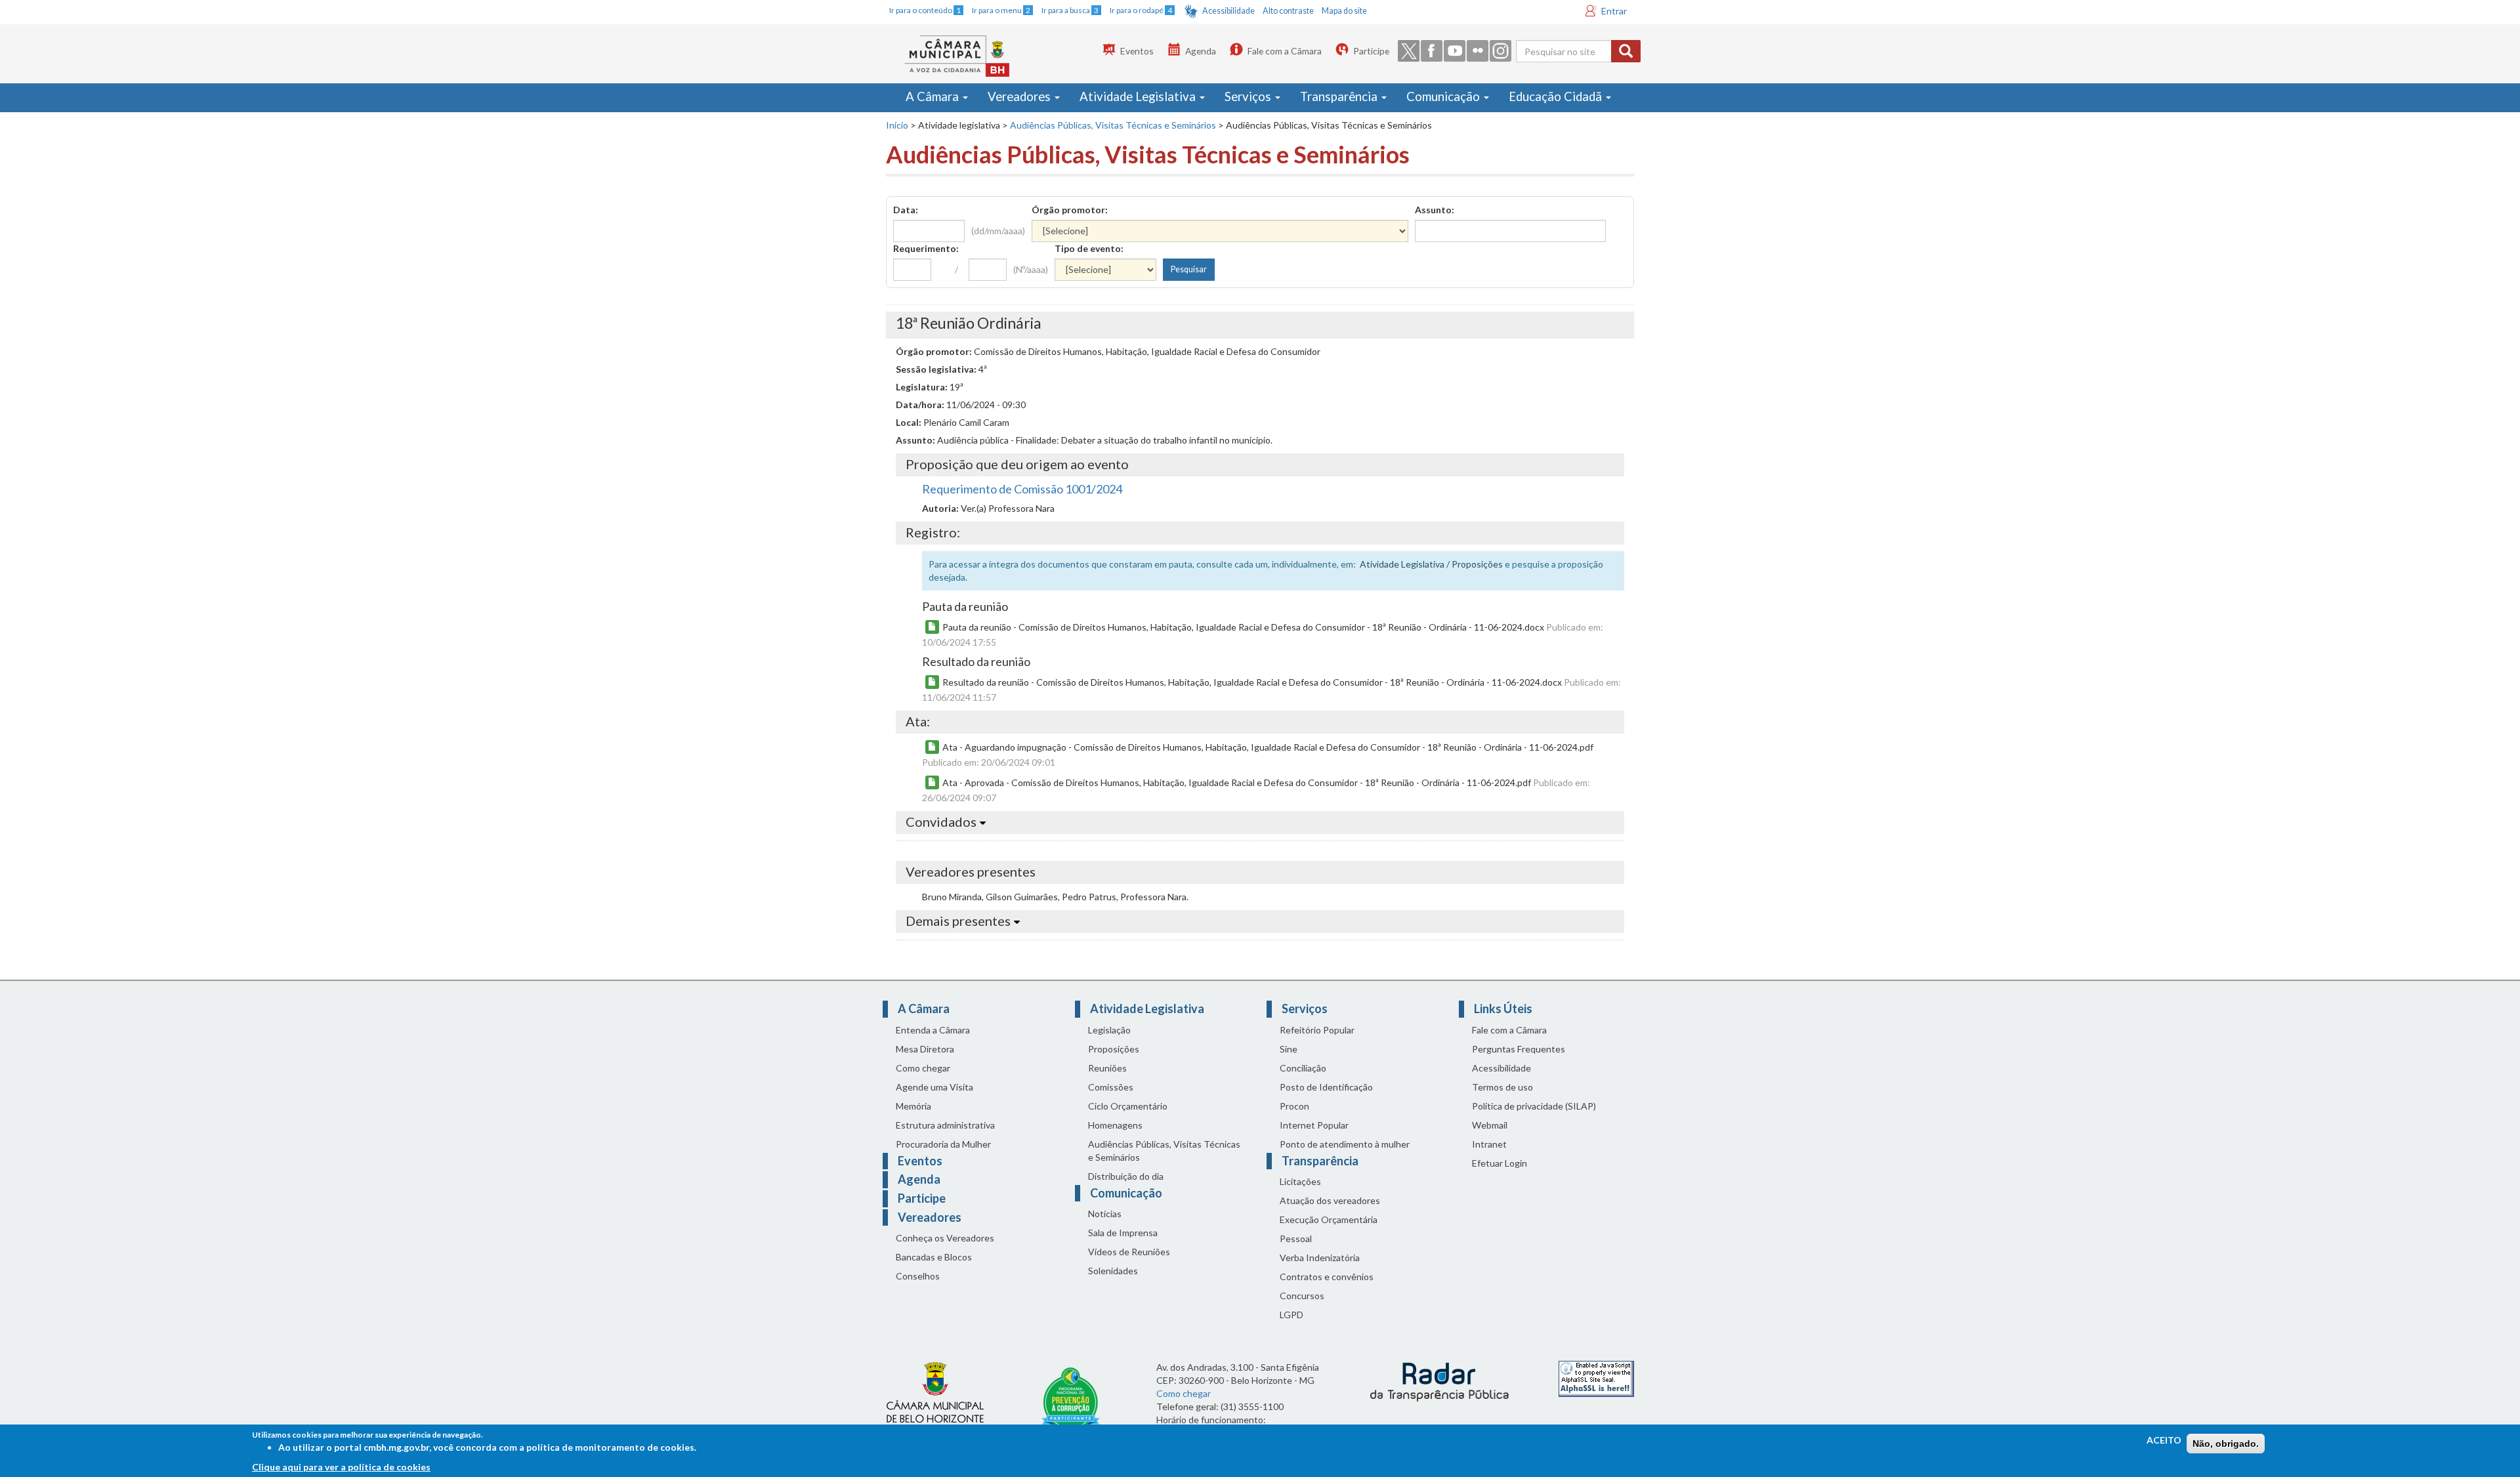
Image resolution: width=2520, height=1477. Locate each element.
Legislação (1109, 1030)
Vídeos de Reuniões (1129, 1252)
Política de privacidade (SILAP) (1534, 1106)
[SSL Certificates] (1596, 1378)
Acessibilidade (1228, 11)
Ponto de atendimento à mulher (1345, 1144)
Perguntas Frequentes (1519, 1049)
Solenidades (1113, 1271)
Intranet (1489, 1144)
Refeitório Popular (1317, 1030)
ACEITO (2164, 1440)
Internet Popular (1314, 1125)
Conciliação (1303, 1068)
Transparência (1340, 96)
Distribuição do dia (1126, 1176)
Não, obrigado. (2226, 1444)
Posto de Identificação (1326, 1087)
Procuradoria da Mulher (943, 1144)
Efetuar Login (1500, 1163)
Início (897, 125)
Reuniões (1107, 1068)
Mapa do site (1344, 11)
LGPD (1291, 1315)
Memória (913, 1106)
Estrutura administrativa (945, 1125)
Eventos (1137, 51)
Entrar (1614, 11)
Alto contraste (1288, 11)
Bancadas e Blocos (934, 1257)
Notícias (1105, 1214)
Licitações (1300, 1181)
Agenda (1201, 51)
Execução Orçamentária (1329, 1219)
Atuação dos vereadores (1330, 1200)
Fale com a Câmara (1285, 51)
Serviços (1249, 96)
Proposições (1114, 1049)
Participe (1371, 51)
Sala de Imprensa (1123, 1233)
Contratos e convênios (1327, 1277)
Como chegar (923, 1068)
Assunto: (1435, 210)
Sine (1289, 1049)
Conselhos (918, 1276)
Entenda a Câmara (933, 1030)
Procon (1294, 1106)
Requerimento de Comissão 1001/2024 (1022, 489)
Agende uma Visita (934, 1087)
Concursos (1302, 1296)
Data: (906, 210)
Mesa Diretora (925, 1049)
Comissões (1111, 1087)
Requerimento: (926, 248)
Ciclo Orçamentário (1128, 1106)
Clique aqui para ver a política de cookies (341, 1467)
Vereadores (1020, 96)
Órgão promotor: (1070, 210)
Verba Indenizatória (1320, 1258)
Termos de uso (1502, 1087)
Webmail (1490, 1125)
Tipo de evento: (1089, 248)
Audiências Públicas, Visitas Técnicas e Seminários (1113, 125)
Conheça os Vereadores (945, 1238)
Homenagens (1115, 1125)
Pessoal (1296, 1238)
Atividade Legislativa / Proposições (1431, 564)
